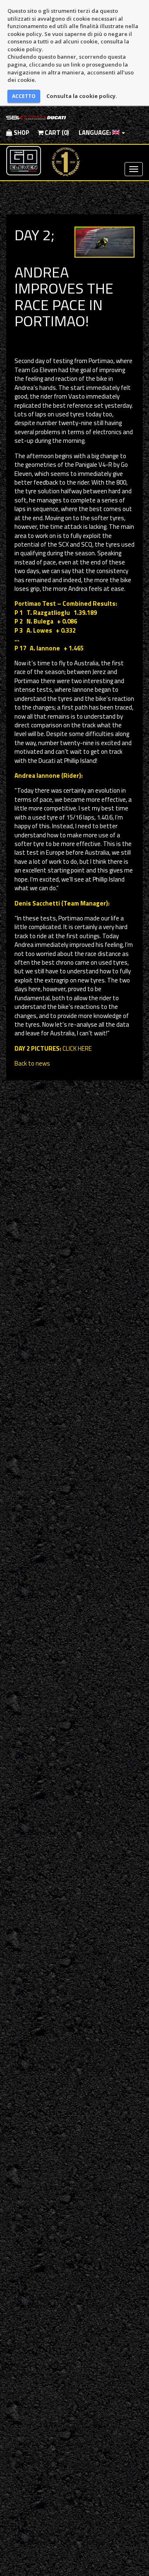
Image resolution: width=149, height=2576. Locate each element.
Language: (95, 133)
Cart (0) (56, 133)
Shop (21, 133)
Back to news (32, 1063)
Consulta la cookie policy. (82, 96)
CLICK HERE (77, 1048)
